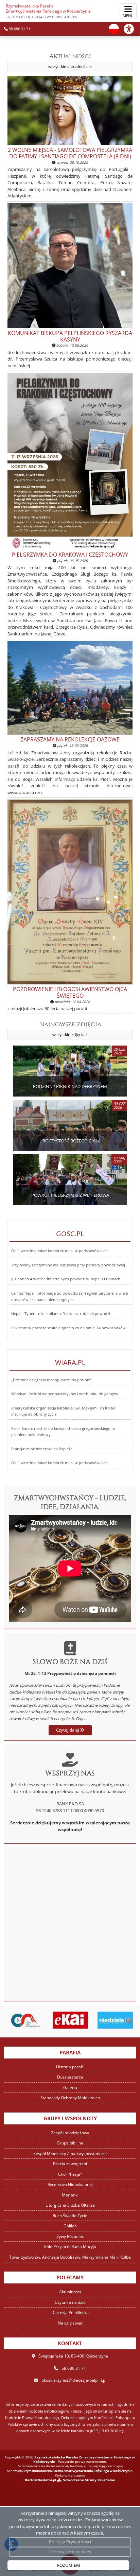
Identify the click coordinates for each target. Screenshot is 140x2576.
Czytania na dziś (70, 2302)
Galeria (70, 2088)
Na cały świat (70, 2323)
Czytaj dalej (68, 1730)
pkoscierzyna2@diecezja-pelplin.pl (74, 2380)
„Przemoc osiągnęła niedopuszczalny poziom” (51, 1380)
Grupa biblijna (70, 2143)
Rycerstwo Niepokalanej (70, 2184)
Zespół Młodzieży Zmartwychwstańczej (70, 2153)
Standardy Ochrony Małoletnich (70, 2098)
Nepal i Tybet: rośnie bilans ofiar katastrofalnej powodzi (61, 1314)
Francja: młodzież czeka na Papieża (42, 1449)
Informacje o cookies (70, 2552)
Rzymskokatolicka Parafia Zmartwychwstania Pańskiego (48, 11)
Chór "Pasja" (70, 2174)
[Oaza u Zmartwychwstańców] (25, 2020)
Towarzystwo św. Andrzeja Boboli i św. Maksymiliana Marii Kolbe (70, 2257)
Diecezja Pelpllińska (70, 2312)
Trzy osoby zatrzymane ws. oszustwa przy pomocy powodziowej (68, 1265)
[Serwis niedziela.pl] (115, 2020)
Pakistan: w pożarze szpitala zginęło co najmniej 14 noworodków (68, 1328)
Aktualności (70, 61)
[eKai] (71, 2020)
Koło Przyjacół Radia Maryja (70, 2247)
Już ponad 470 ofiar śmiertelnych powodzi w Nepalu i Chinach (66, 1279)
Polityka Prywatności (70, 2542)
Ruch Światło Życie (70, 2216)
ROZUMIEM (68, 2565)
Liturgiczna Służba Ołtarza (70, 2205)
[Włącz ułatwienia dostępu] (132, 29)
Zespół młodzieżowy (70, 2133)
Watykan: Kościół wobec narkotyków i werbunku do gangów (65, 1394)
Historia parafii (70, 2067)
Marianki (70, 2195)
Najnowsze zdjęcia (70, 1029)
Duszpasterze (70, 2077)
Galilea (70, 2226)
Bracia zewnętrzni (70, 2164)
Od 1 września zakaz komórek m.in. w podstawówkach (59, 1251)
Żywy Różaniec (70, 2236)
